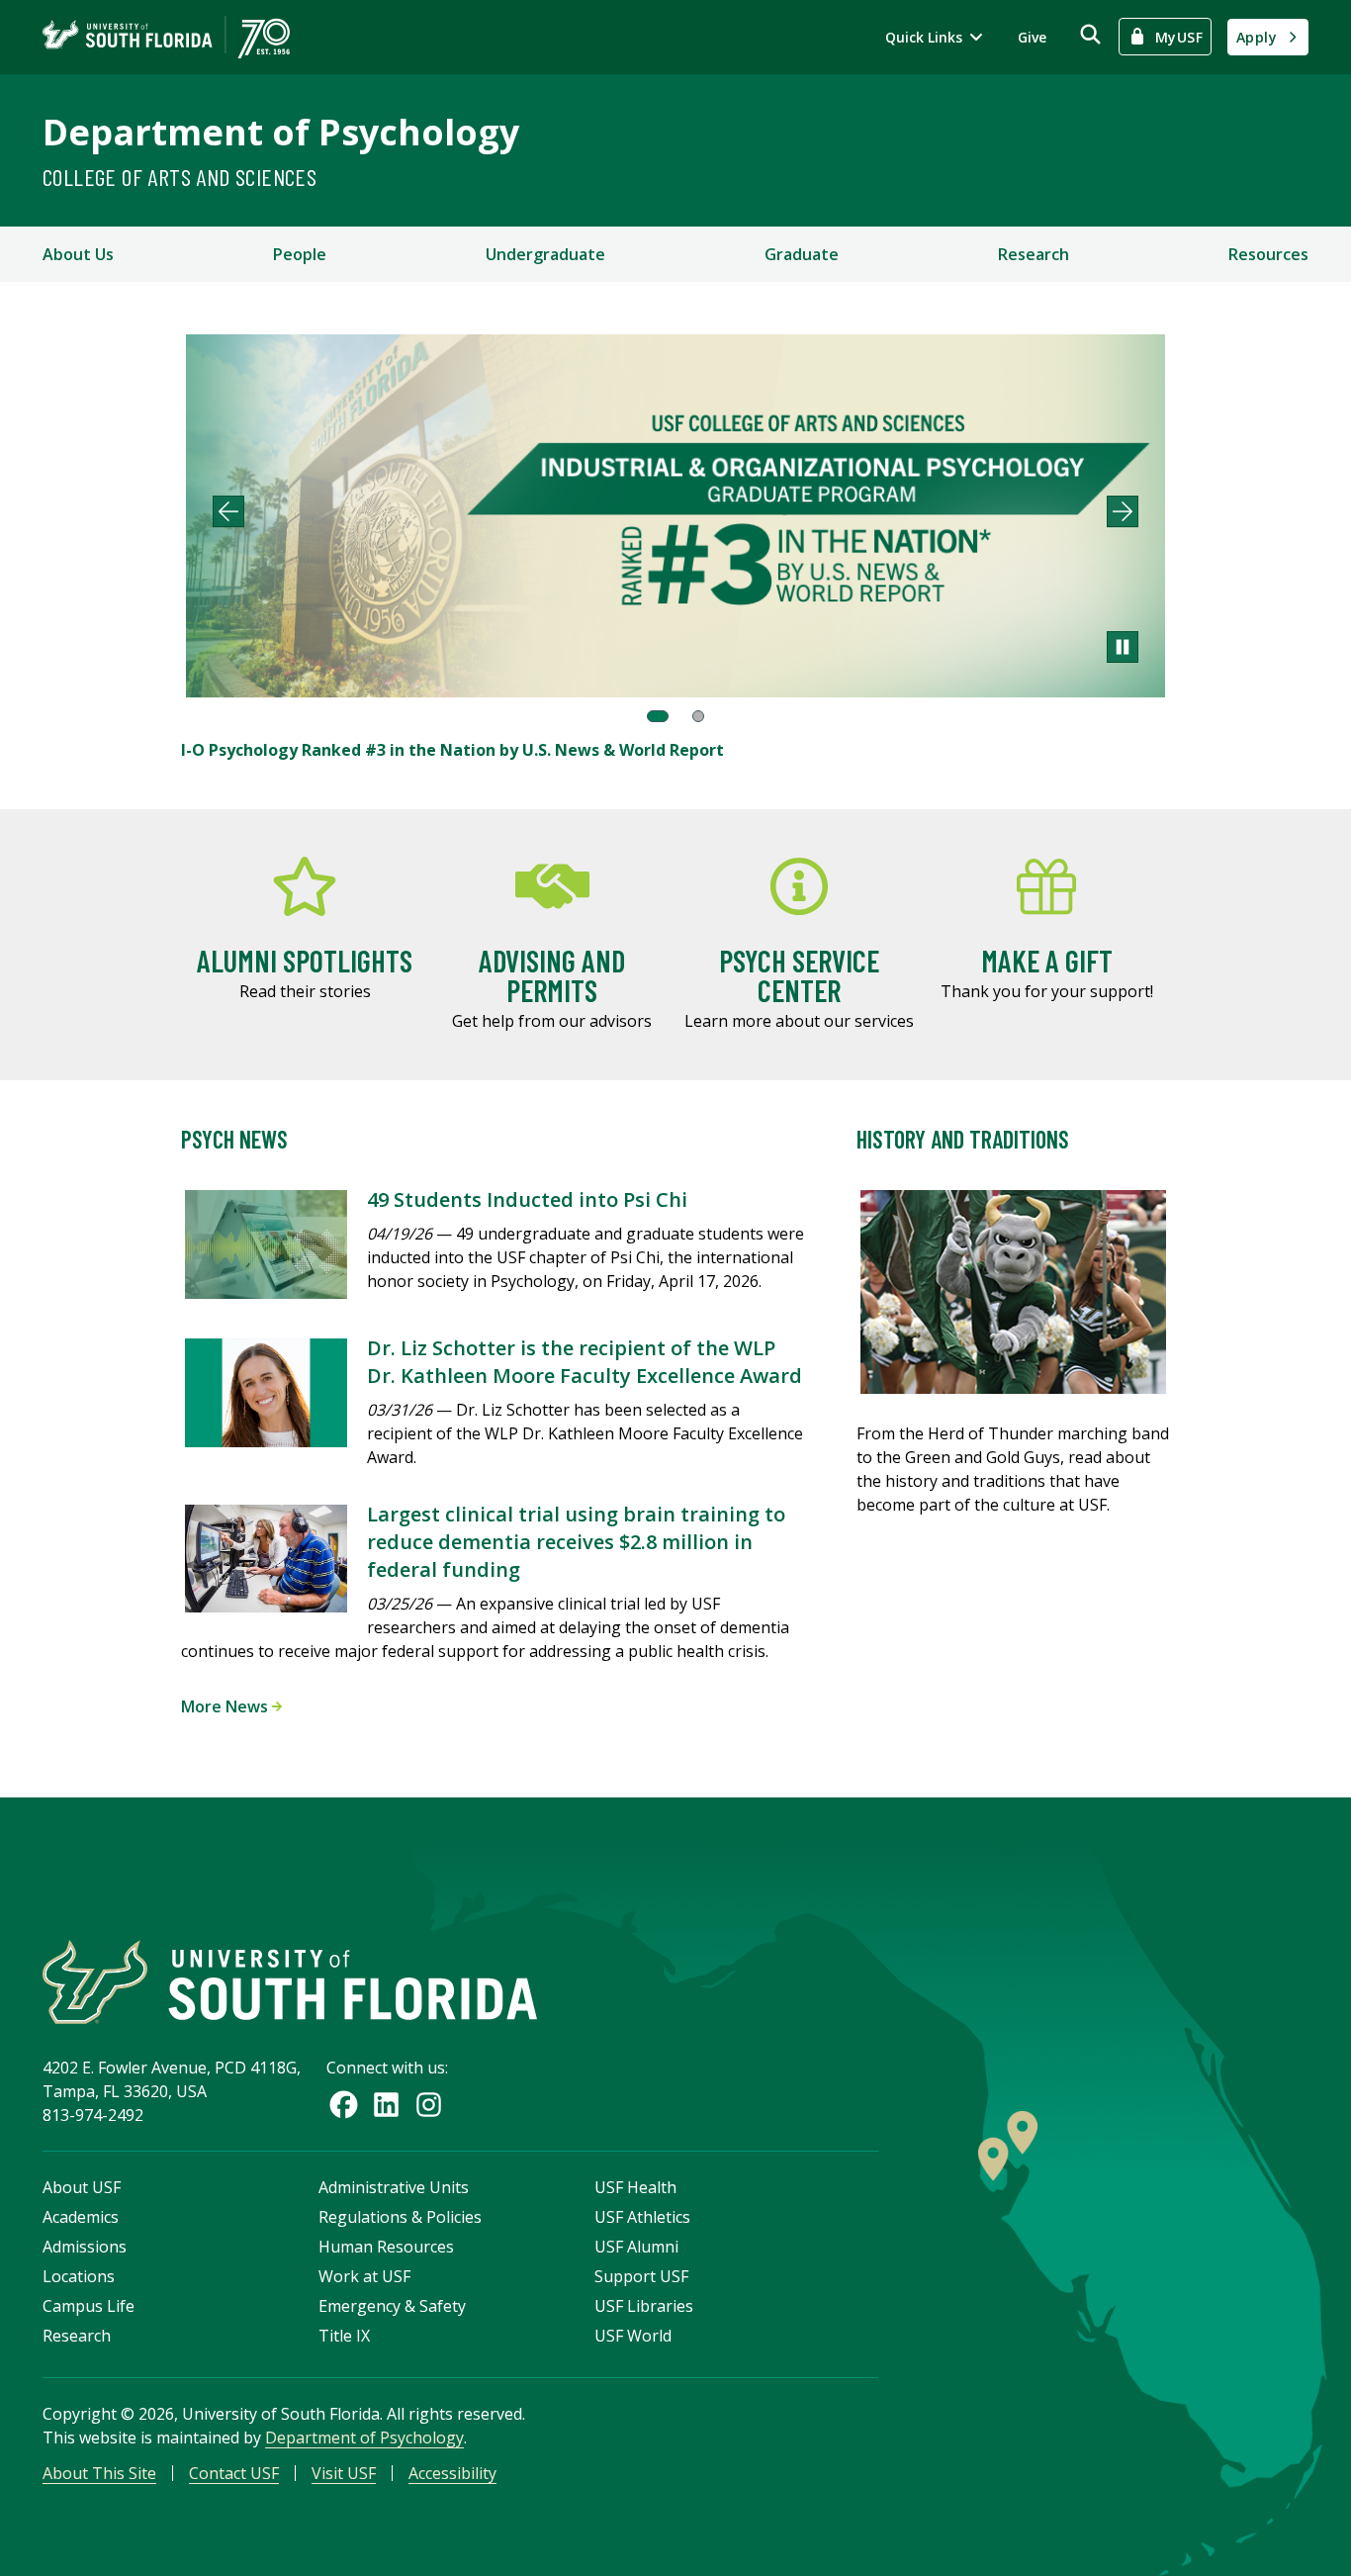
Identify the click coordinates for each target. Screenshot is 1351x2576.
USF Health (635, 2187)
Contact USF (234, 2473)
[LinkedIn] (386, 2105)
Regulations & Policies (400, 2217)
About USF (82, 2187)
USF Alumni (636, 2247)
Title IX (344, 2336)
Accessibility (452, 2473)
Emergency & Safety (392, 2306)
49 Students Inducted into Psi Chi (527, 1199)
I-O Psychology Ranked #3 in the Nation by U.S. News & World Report (452, 750)
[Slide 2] (698, 716)
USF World (633, 2336)
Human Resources (386, 2247)
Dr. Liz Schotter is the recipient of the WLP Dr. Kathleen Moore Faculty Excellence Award (585, 1362)
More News (226, 1706)
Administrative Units (394, 2187)
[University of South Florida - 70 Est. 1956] (166, 37)
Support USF (641, 2276)
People (300, 254)
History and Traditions (963, 1139)
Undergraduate (545, 254)
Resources (1268, 254)
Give (1032, 37)
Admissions (85, 2247)
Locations (79, 2276)
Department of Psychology (281, 132)
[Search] (1090, 34)
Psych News (234, 1139)
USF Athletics (642, 2217)
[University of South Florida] (290, 1982)
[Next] (1123, 511)
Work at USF (364, 2276)
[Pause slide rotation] (1123, 647)
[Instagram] (429, 2105)
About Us (78, 254)
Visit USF (344, 2473)
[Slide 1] (658, 716)
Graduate (802, 254)
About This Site (99, 2473)
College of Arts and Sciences (180, 177)
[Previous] (228, 511)
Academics (81, 2217)
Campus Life (89, 2306)
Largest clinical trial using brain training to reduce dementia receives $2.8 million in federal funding (576, 1542)
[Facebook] (344, 2105)
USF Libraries (644, 2306)
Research (1034, 254)
